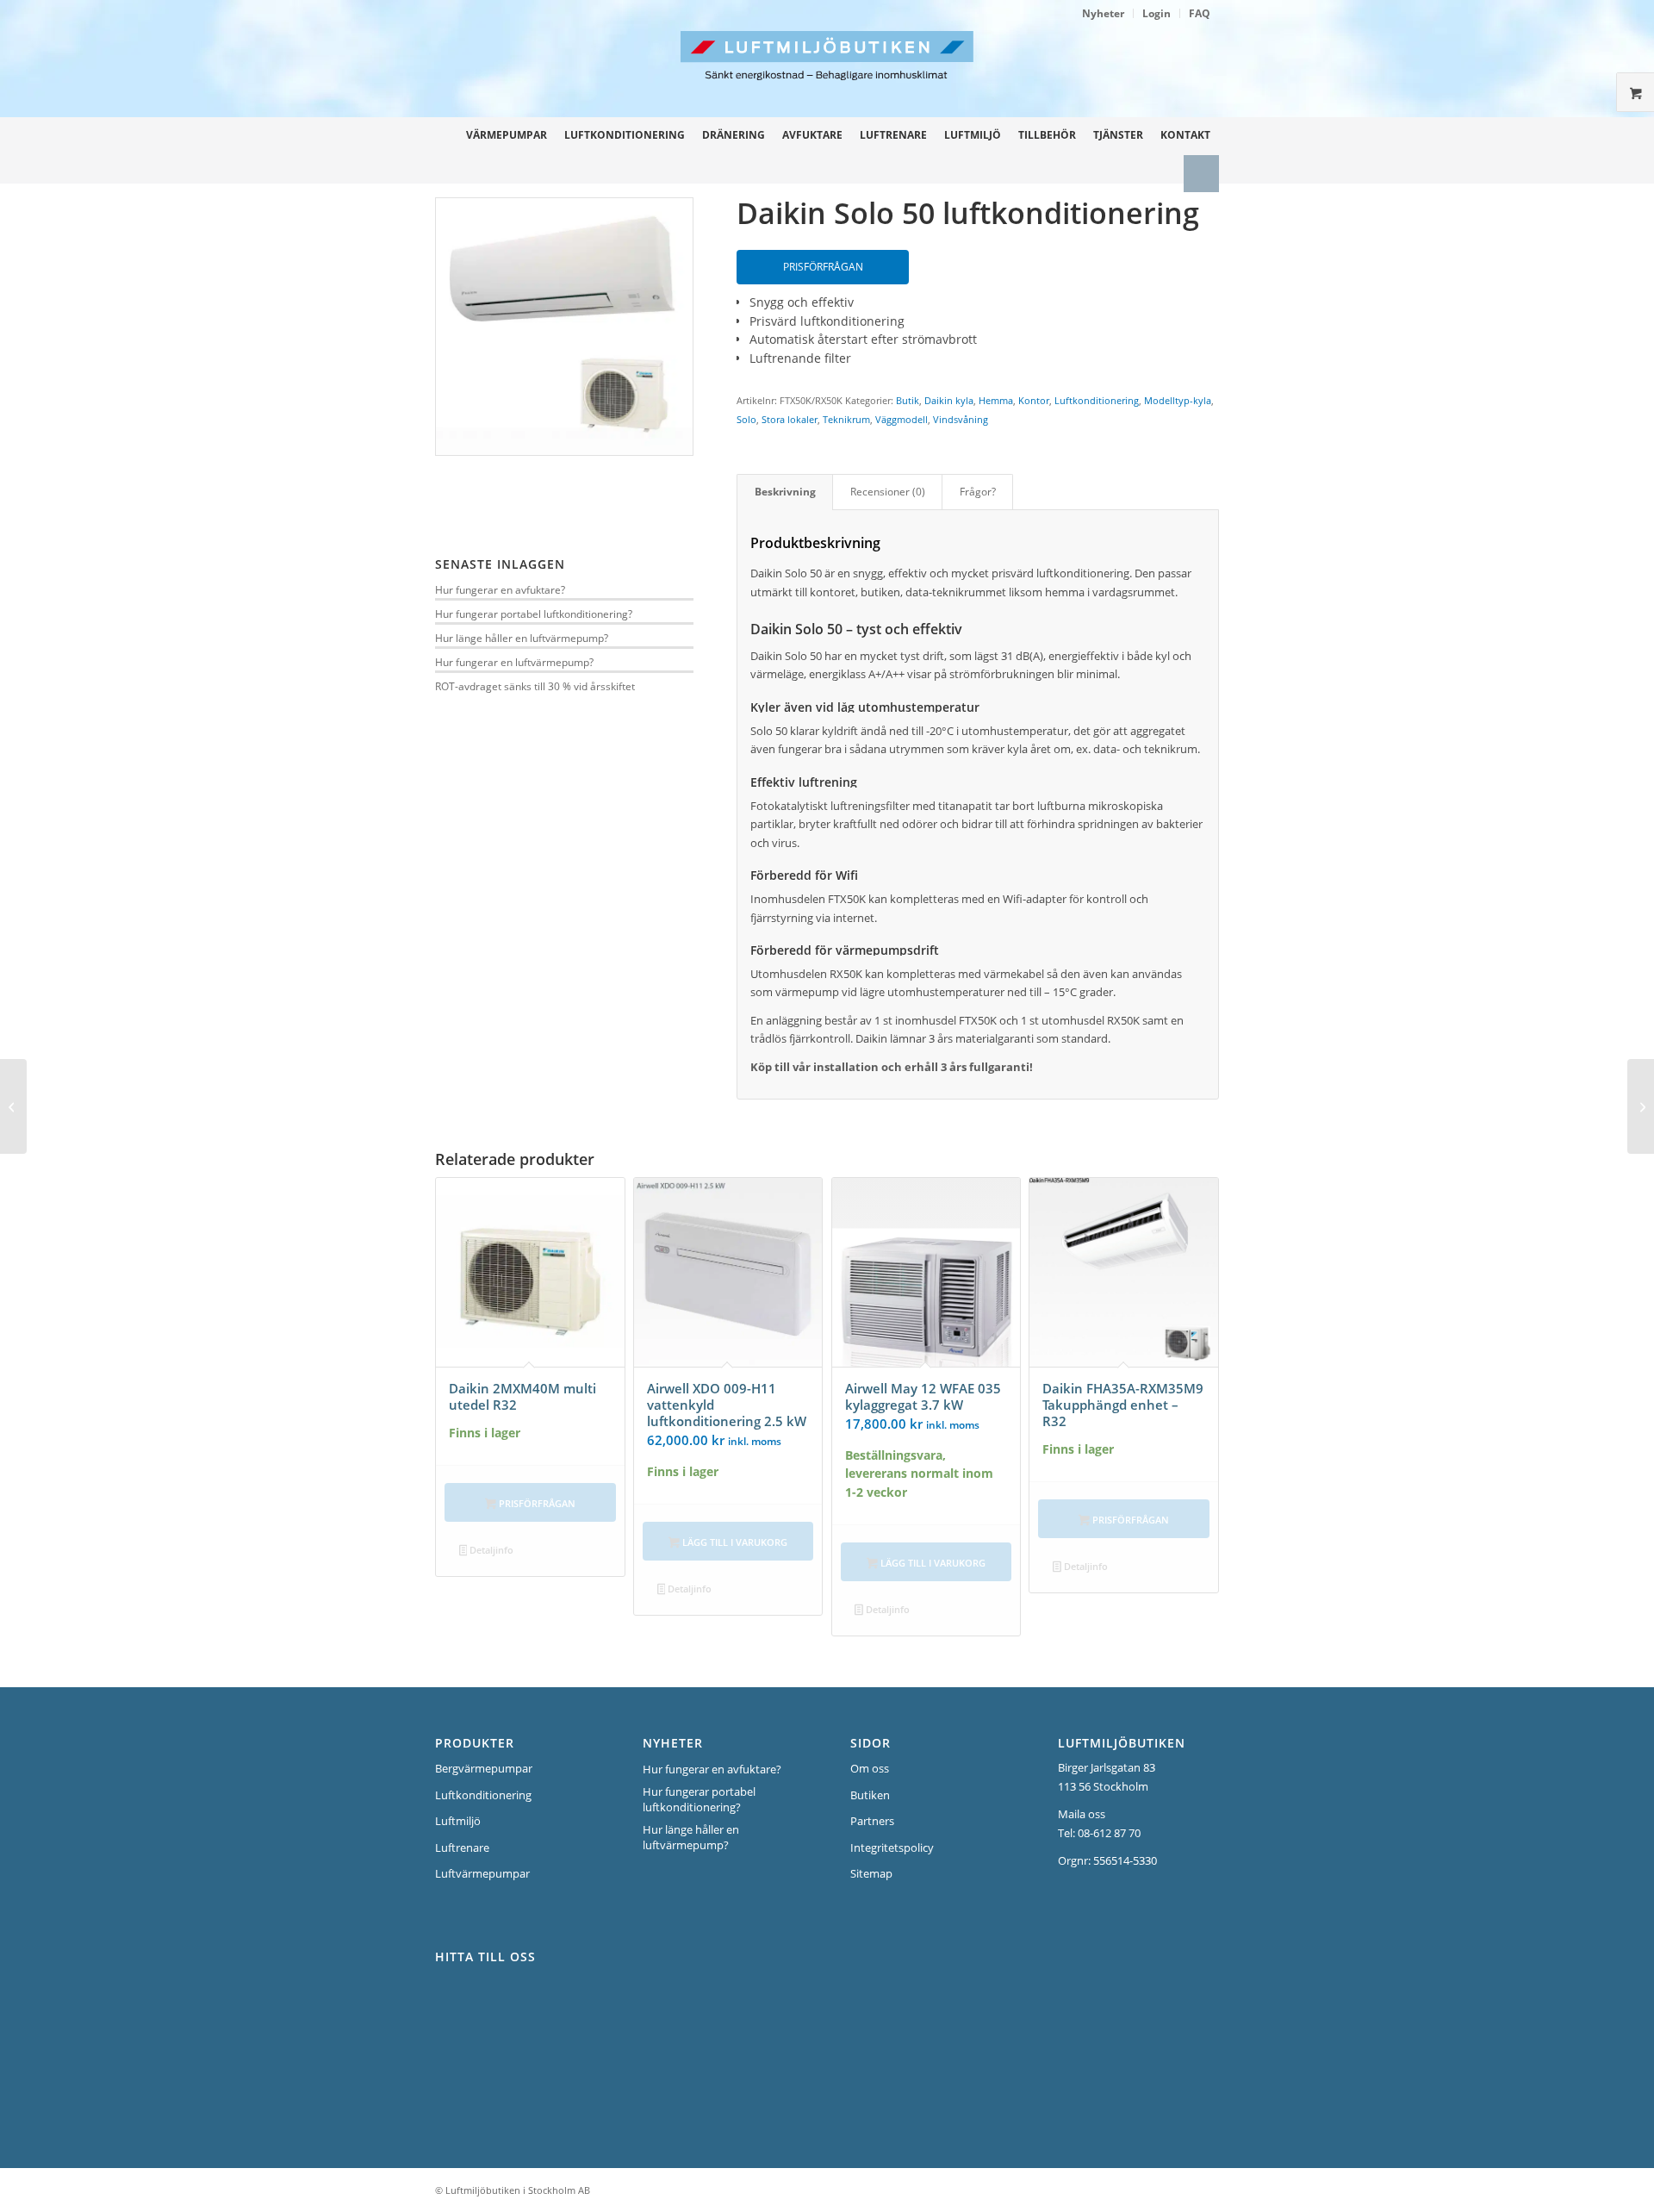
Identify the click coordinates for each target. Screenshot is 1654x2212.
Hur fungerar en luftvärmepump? (514, 662)
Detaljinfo (490, 1550)
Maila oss (1082, 1814)
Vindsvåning (961, 419)
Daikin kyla (949, 400)
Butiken (870, 1795)
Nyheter (1103, 13)
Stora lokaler (790, 419)
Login (1157, 13)
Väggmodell (902, 419)
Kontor (1034, 400)
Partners (872, 1821)
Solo (746, 419)
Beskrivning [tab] (785, 492)
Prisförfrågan (823, 267)
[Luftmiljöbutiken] (937, 74)
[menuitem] (1104, 13)
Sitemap (871, 1873)
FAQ (1200, 13)
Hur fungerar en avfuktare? (500, 589)
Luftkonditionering (1097, 400)
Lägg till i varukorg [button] (734, 1542)
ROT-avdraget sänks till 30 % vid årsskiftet (535, 686)
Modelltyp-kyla (1178, 400)
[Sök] (1201, 174)
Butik (908, 400)
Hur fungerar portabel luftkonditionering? (534, 614)
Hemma (996, 400)
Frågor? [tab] (978, 492)
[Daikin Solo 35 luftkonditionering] (13, 1106)
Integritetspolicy (892, 1847)
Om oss (870, 1768)
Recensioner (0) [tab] (888, 492)
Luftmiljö (458, 1821)
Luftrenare (462, 1847)
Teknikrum (846, 419)
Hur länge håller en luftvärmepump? (522, 638)
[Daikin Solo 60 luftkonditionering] (1641, 1106)
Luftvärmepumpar (482, 1873)
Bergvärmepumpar (484, 1768)
